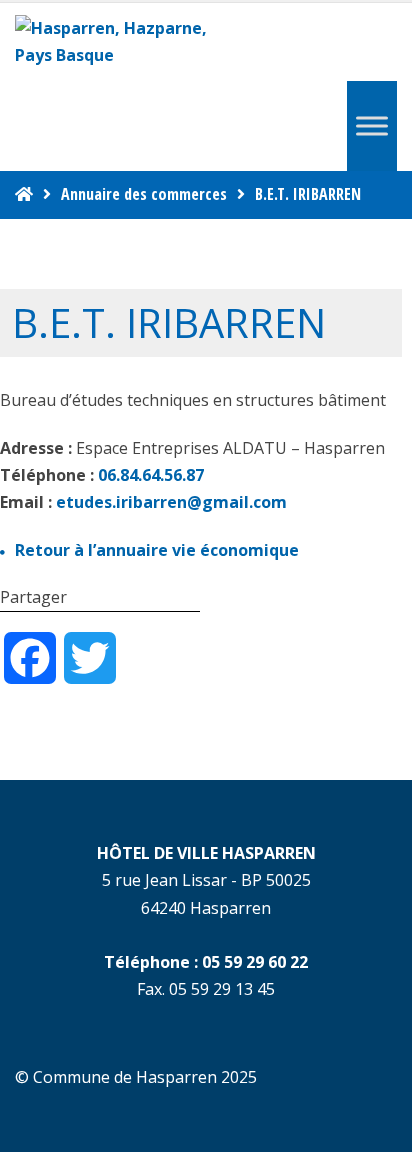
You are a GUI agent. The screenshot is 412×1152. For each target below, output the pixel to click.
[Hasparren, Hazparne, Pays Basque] (120, 42)
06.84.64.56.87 (151, 475)
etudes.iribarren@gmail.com (171, 502)
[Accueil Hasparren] (24, 194)
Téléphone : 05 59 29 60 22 (206, 962)
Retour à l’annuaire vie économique (157, 550)
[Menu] (372, 126)
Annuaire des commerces (144, 194)
